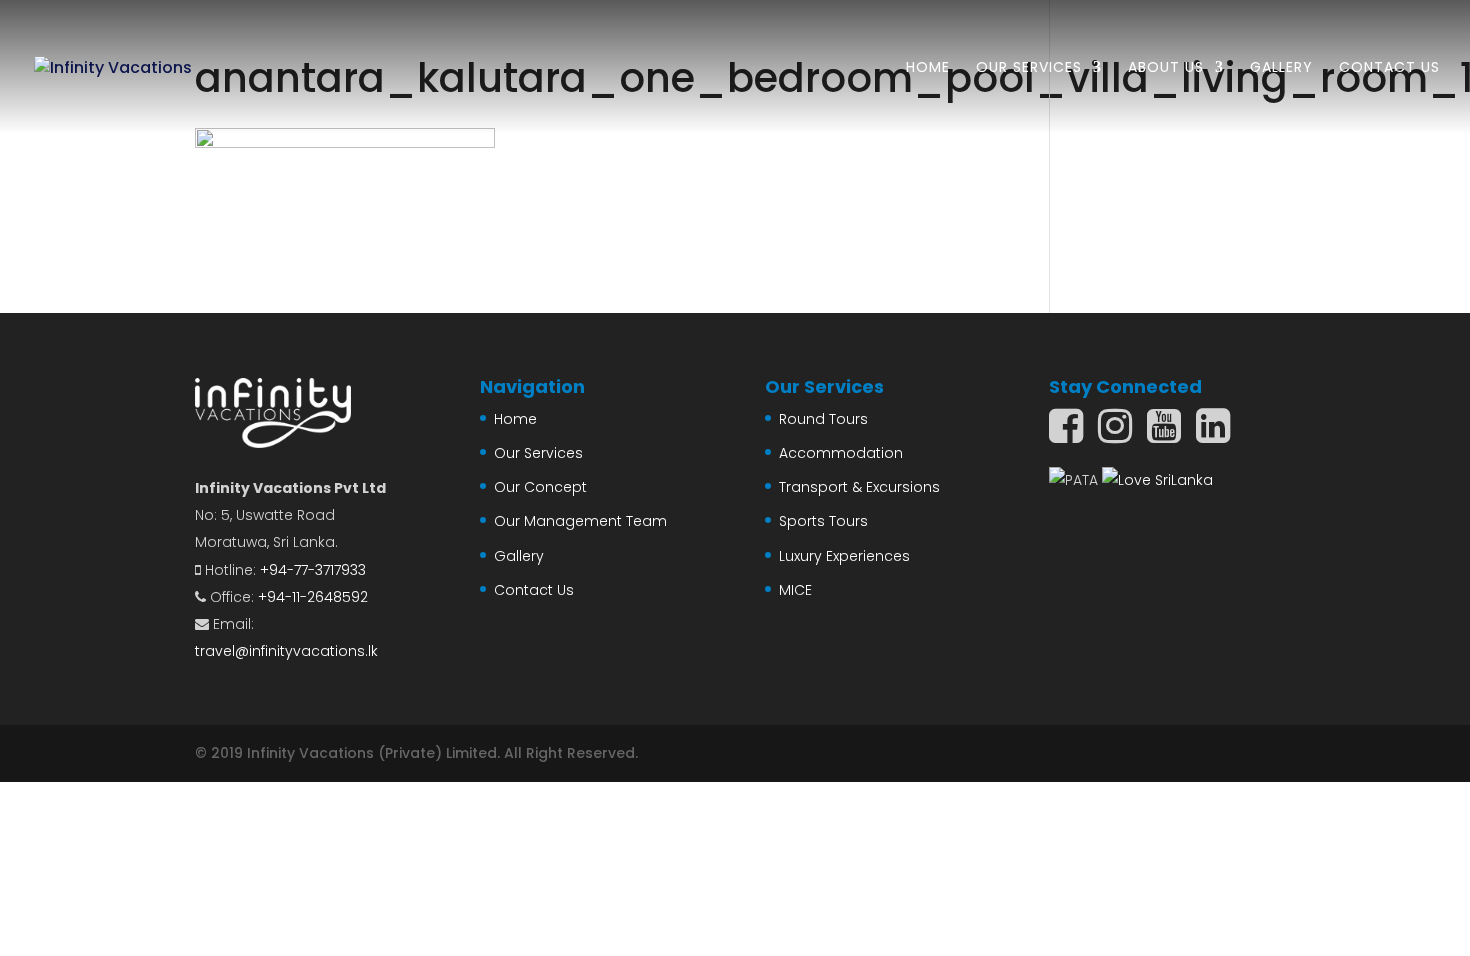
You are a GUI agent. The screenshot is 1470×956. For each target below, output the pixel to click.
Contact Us (1389, 68)
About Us (1166, 68)
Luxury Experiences (844, 556)
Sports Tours (823, 521)
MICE (795, 590)
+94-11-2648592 (313, 597)
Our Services (1029, 68)
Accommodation (841, 453)
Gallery (1281, 68)
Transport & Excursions (859, 487)
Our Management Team (580, 521)
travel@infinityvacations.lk (286, 651)
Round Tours (823, 419)
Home (928, 68)
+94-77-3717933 (313, 570)
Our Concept (540, 487)
